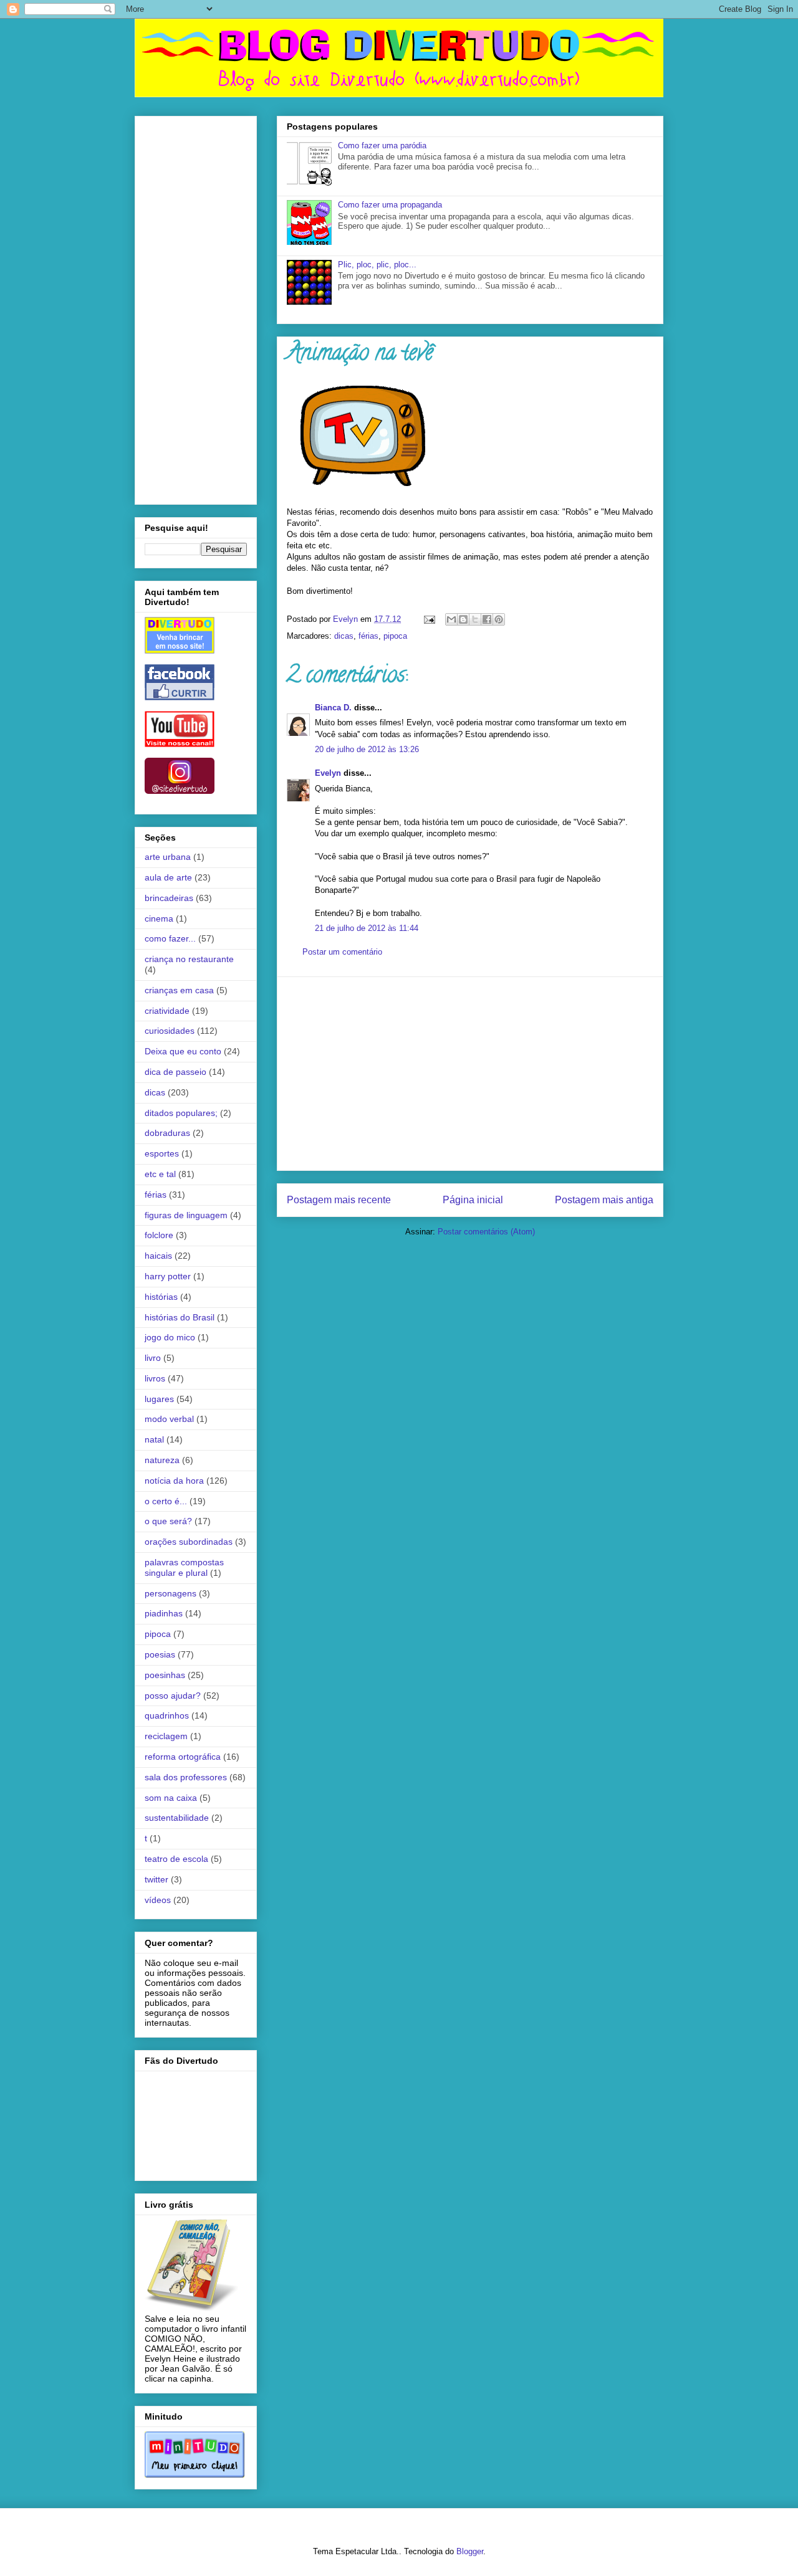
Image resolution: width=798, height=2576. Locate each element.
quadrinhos (167, 1715)
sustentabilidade (177, 1818)
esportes (162, 1153)
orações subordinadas (189, 1542)
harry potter (168, 1276)
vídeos (158, 1900)
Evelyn (328, 773)
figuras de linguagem (186, 1215)
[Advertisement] (470, 1074)
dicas (344, 636)
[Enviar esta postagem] (429, 619)
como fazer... (170, 938)
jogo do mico (170, 1337)
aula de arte (168, 877)
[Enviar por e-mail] (451, 619)
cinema (159, 918)
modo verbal (169, 1419)
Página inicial (473, 1200)
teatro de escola (176, 1859)
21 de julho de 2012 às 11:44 (367, 928)
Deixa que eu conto (183, 1051)
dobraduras (167, 1133)
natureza (162, 1460)
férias (368, 636)
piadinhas (164, 1613)
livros (155, 1378)
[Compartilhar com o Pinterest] (499, 619)
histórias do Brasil (180, 1317)
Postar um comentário (342, 952)
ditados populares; (181, 1113)
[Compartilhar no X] (475, 619)
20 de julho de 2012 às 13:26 (367, 749)
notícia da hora (174, 1481)
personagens (171, 1593)
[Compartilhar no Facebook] (487, 619)
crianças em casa (179, 990)
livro (153, 1358)
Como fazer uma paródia (382, 145)
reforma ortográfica (183, 1757)
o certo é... (166, 1501)
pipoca (395, 636)
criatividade (167, 1011)
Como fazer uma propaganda (390, 205)
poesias (160, 1654)
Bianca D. (333, 708)
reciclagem (166, 1736)
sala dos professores (186, 1777)
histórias (161, 1297)
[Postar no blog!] (463, 619)
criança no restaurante (189, 959)
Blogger (470, 2551)
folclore (159, 1235)
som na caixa (171, 1798)
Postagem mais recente (339, 1200)
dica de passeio (175, 1072)
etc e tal (160, 1174)
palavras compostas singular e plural (184, 1567)
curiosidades (170, 1031)
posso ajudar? (173, 1696)
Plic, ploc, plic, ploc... (377, 265)
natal (154, 1439)
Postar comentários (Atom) (486, 1232)
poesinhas (165, 1675)
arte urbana (168, 857)
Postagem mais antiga (604, 1200)
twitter (156, 1879)
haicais (158, 1256)
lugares (159, 1399)
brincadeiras (169, 898)
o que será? (168, 1521)
